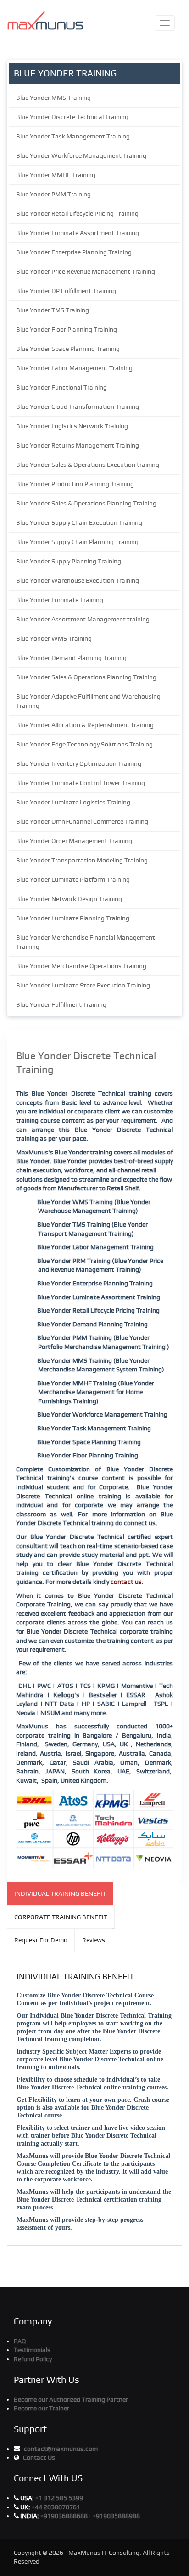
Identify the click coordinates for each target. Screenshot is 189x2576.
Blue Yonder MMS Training (53, 98)
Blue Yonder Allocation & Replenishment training (85, 725)
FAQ (20, 2341)
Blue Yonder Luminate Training (60, 600)
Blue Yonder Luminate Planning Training (73, 918)
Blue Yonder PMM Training (53, 194)
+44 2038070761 (56, 2507)
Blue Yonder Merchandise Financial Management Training (86, 942)
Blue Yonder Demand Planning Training (71, 658)
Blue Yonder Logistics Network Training (72, 426)
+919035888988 (116, 2516)
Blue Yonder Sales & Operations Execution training (88, 465)
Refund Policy (33, 2359)
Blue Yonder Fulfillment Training (61, 1004)
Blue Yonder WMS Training (54, 638)
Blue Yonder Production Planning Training (75, 484)
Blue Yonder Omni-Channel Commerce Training (82, 821)
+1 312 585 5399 (59, 2498)
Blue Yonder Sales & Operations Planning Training (86, 503)
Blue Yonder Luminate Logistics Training (73, 802)
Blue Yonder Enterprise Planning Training (74, 252)
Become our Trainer (42, 2408)
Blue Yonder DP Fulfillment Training (66, 291)
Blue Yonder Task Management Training (73, 136)
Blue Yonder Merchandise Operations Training (81, 966)
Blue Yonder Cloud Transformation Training (78, 407)
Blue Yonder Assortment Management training (83, 619)
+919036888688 (65, 2516)
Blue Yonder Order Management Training (74, 841)
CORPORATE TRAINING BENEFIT (61, 1917)
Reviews (94, 1940)
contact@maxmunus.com (61, 2449)
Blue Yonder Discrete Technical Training (72, 117)
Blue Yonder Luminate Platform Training (73, 879)
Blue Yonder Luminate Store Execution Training (83, 985)
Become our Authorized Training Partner (71, 2399)
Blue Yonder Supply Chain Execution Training (79, 522)
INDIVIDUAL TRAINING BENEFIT (60, 1893)
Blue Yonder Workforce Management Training (81, 155)
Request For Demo (41, 1940)
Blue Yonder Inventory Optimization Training (79, 763)
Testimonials (32, 2350)
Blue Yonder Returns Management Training (78, 445)
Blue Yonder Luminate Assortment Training (78, 233)
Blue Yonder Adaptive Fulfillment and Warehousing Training (88, 701)
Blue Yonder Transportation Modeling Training (82, 860)
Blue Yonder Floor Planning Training (67, 329)
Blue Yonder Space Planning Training (68, 349)
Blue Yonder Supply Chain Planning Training (77, 542)
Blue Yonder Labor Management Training (74, 368)
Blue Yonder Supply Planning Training (69, 561)
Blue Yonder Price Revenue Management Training (86, 271)
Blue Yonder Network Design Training (69, 899)
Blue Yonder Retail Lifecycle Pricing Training (77, 213)
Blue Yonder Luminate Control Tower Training (81, 783)
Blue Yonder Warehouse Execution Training (78, 580)
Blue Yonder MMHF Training (56, 175)
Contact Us (39, 2457)
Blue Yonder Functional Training (61, 387)
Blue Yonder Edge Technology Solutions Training (84, 744)
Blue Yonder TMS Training (53, 310)
